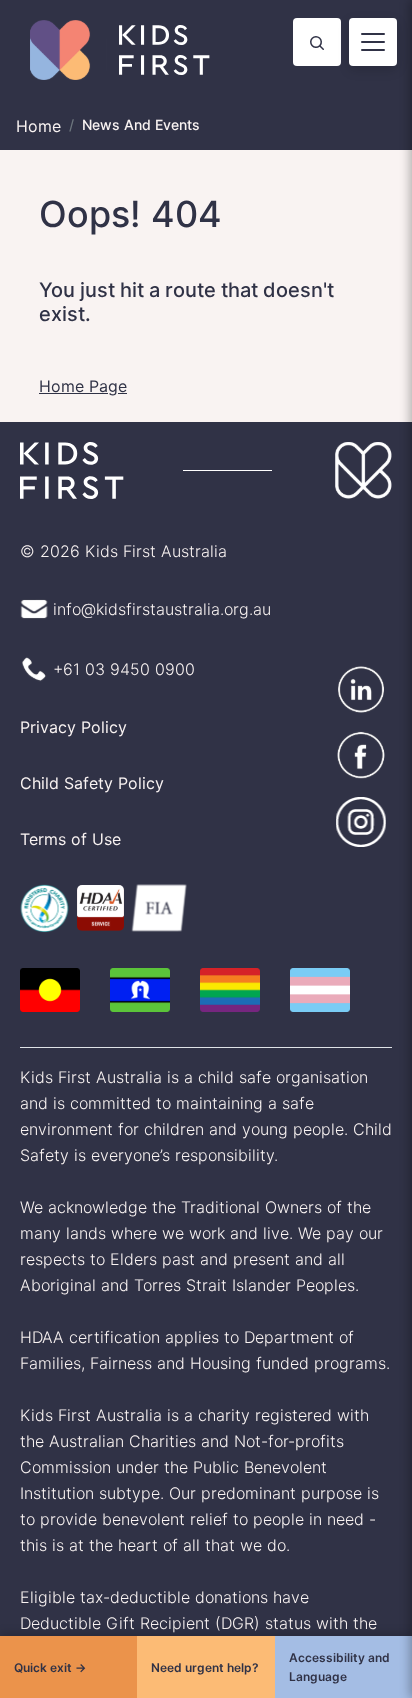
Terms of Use (70, 839)
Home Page (83, 386)
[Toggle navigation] (373, 42)
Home (38, 126)
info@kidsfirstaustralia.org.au (162, 609)
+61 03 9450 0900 (124, 669)
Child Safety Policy (92, 783)
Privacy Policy (73, 727)
